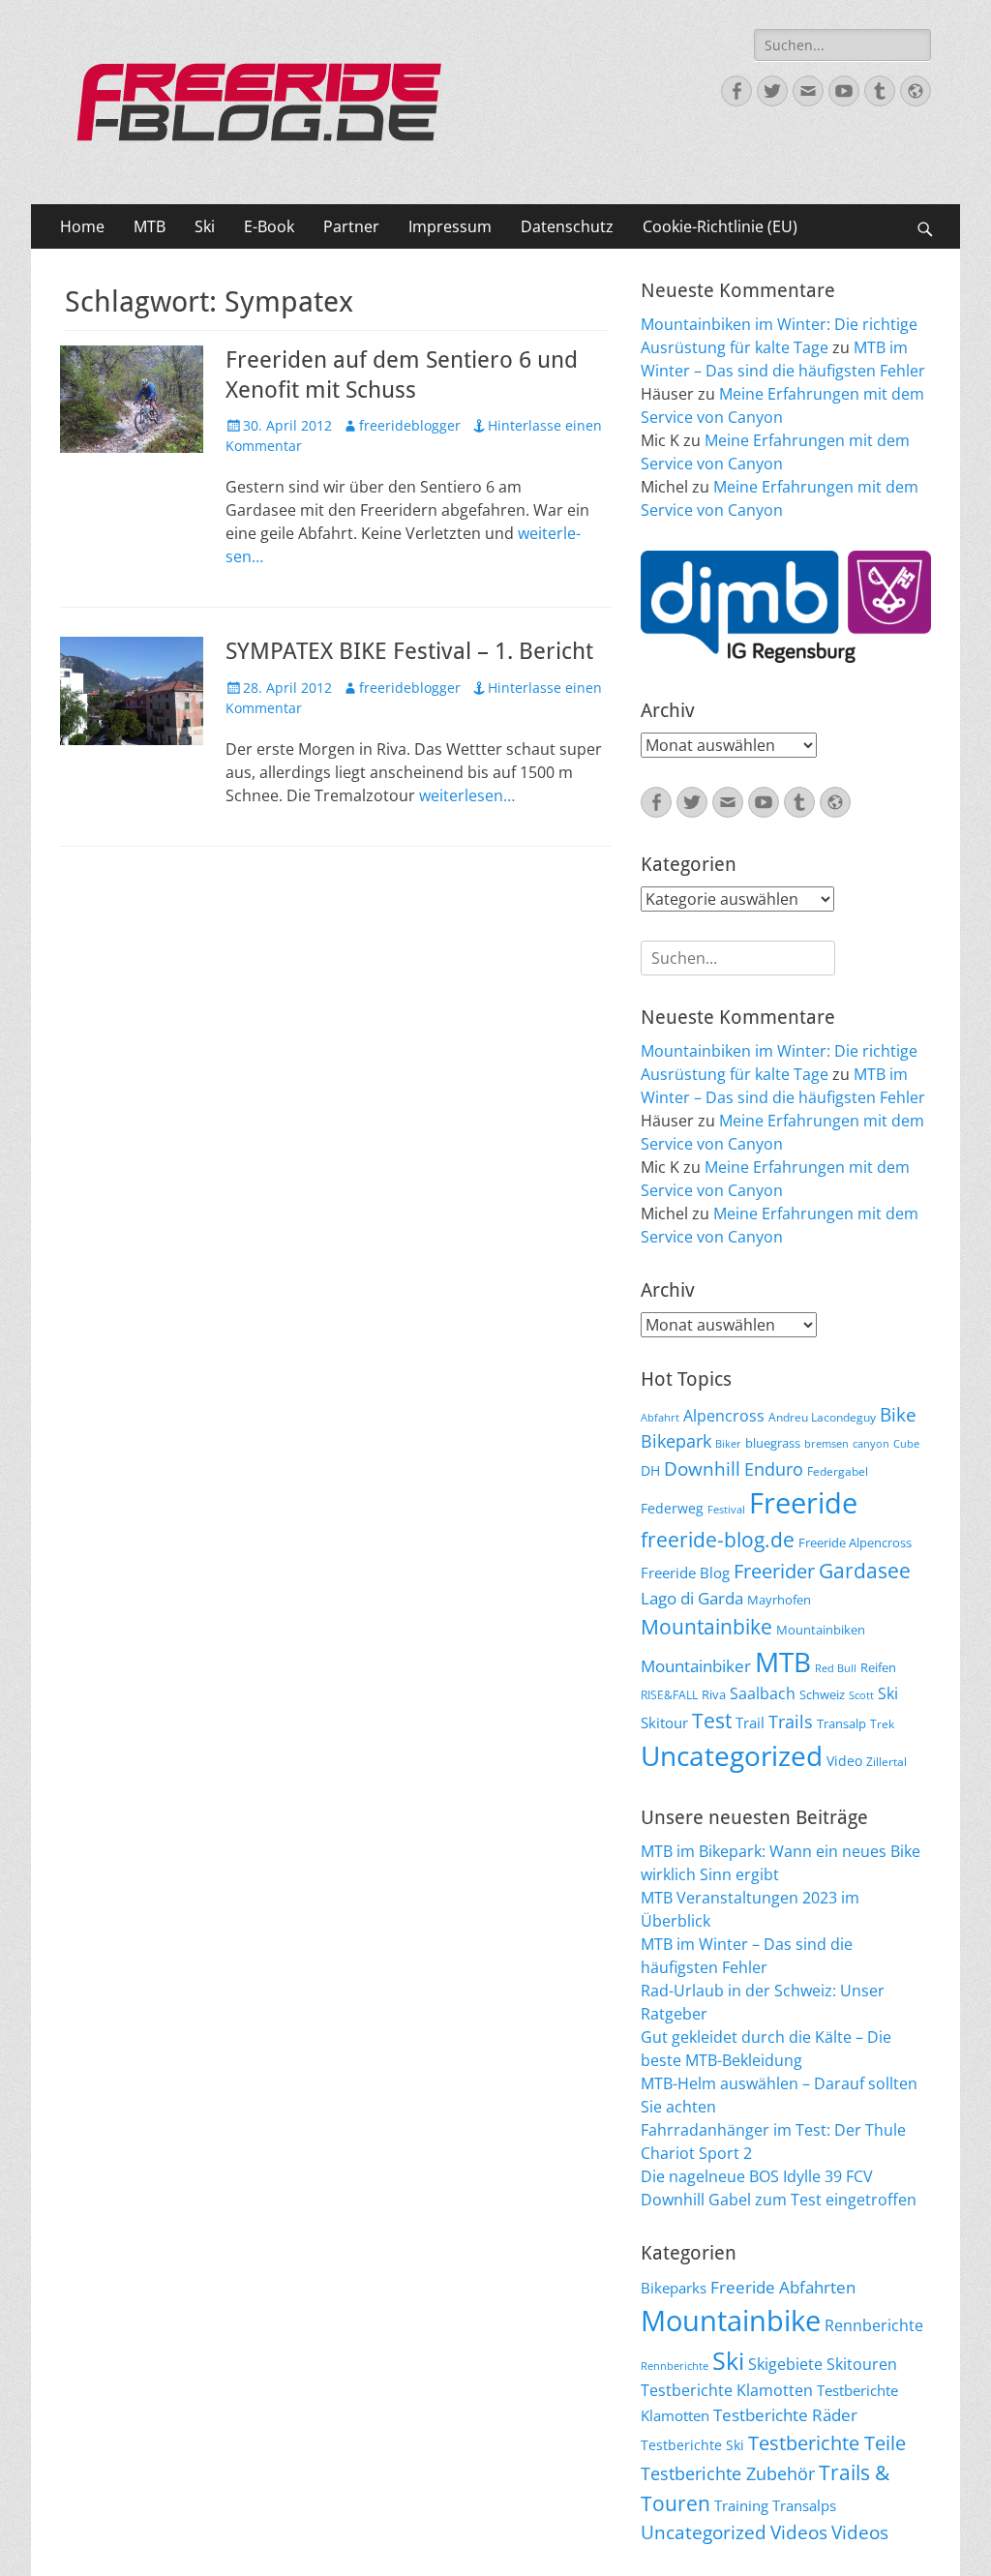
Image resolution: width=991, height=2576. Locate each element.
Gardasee (865, 1570)
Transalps (804, 2505)
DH (650, 1470)
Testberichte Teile (827, 2442)
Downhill (702, 1468)
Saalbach (763, 1693)
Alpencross (724, 1416)
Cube (906, 1444)
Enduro (774, 1469)
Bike (898, 1415)
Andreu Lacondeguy (822, 1417)
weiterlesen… (467, 795)
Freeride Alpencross (855, 1543)
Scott (861, 1695)
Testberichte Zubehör (728, 2473)
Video (844, 1761)
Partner (351, 226)
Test (712, 1720)
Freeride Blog (685, 1573)
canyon (871, 1444)
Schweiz (822, 1694)
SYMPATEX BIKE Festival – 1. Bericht (409, 651)
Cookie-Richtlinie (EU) (720, 226)
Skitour (664, 1722)
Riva (714, 1694)
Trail (750, 1722)
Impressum (450, 226)
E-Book (269, 226)
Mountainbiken (821, 1630)
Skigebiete (785, 2364)
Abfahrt (660, 1418)
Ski (205, 226)
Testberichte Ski (692, 2445)
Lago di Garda (692, 1598)
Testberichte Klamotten (727, 2390)
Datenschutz (567, 226)
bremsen (826, 1444)
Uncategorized (732, 1755)
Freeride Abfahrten (783, 2287)
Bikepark (676, 1441)
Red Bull (836, 1668)
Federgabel (838, 1471)
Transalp (841, 1723)
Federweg (672, 1508)
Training (741, 2505)
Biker (728, 1444)
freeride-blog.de (718, 1540)
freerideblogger (410, 425)
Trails (791, 1722)
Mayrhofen (779, 1600)
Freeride (803, 1503)
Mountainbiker (696, 1666)
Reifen (878, 1667)
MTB (150, 226)
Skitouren (862, 2364)
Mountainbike (706, 1626)
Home (82, 226)
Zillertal (886, 1761)
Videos (799, 2532)
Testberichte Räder (785, 2415)
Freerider (774, 1571)
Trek (882, 1723)
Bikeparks (674, 2288)
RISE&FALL (669, 1694)
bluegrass (773, 1443)
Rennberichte (874, 2325)
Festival (726, 1510)
